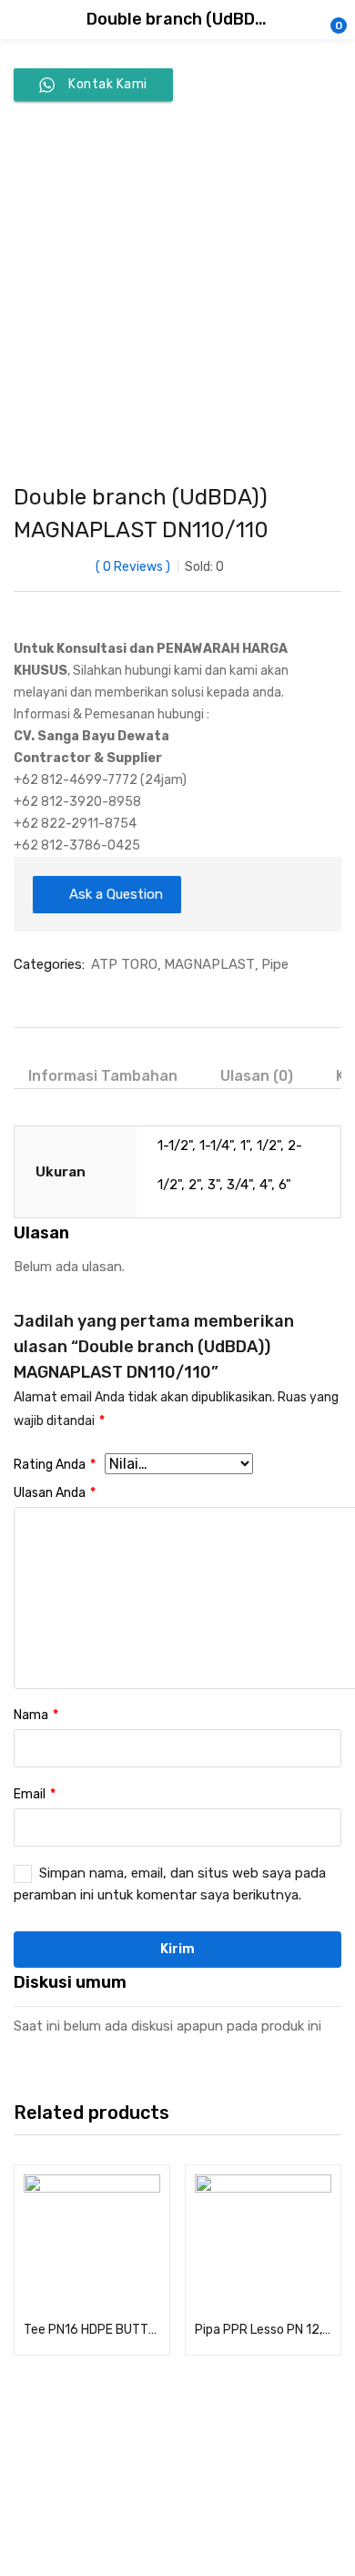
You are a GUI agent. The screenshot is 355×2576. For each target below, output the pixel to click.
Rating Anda (55, 1465)
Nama (36, 1715)
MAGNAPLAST (209, 964)
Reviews (133, 567)
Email (35, 1794)
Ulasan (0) (257, 1076)
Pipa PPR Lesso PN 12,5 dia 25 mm (263, 2330)
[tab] (110, 1076)
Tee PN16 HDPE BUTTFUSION (92, 2330)
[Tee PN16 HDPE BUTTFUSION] (92, 2243)
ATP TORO (124, 964)
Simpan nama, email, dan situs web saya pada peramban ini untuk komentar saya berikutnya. (170, 1884)
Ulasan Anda (55, 1493)
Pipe (275, 964)
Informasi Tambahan (103, 1076)
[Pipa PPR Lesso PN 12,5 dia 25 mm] (263, 2243)
